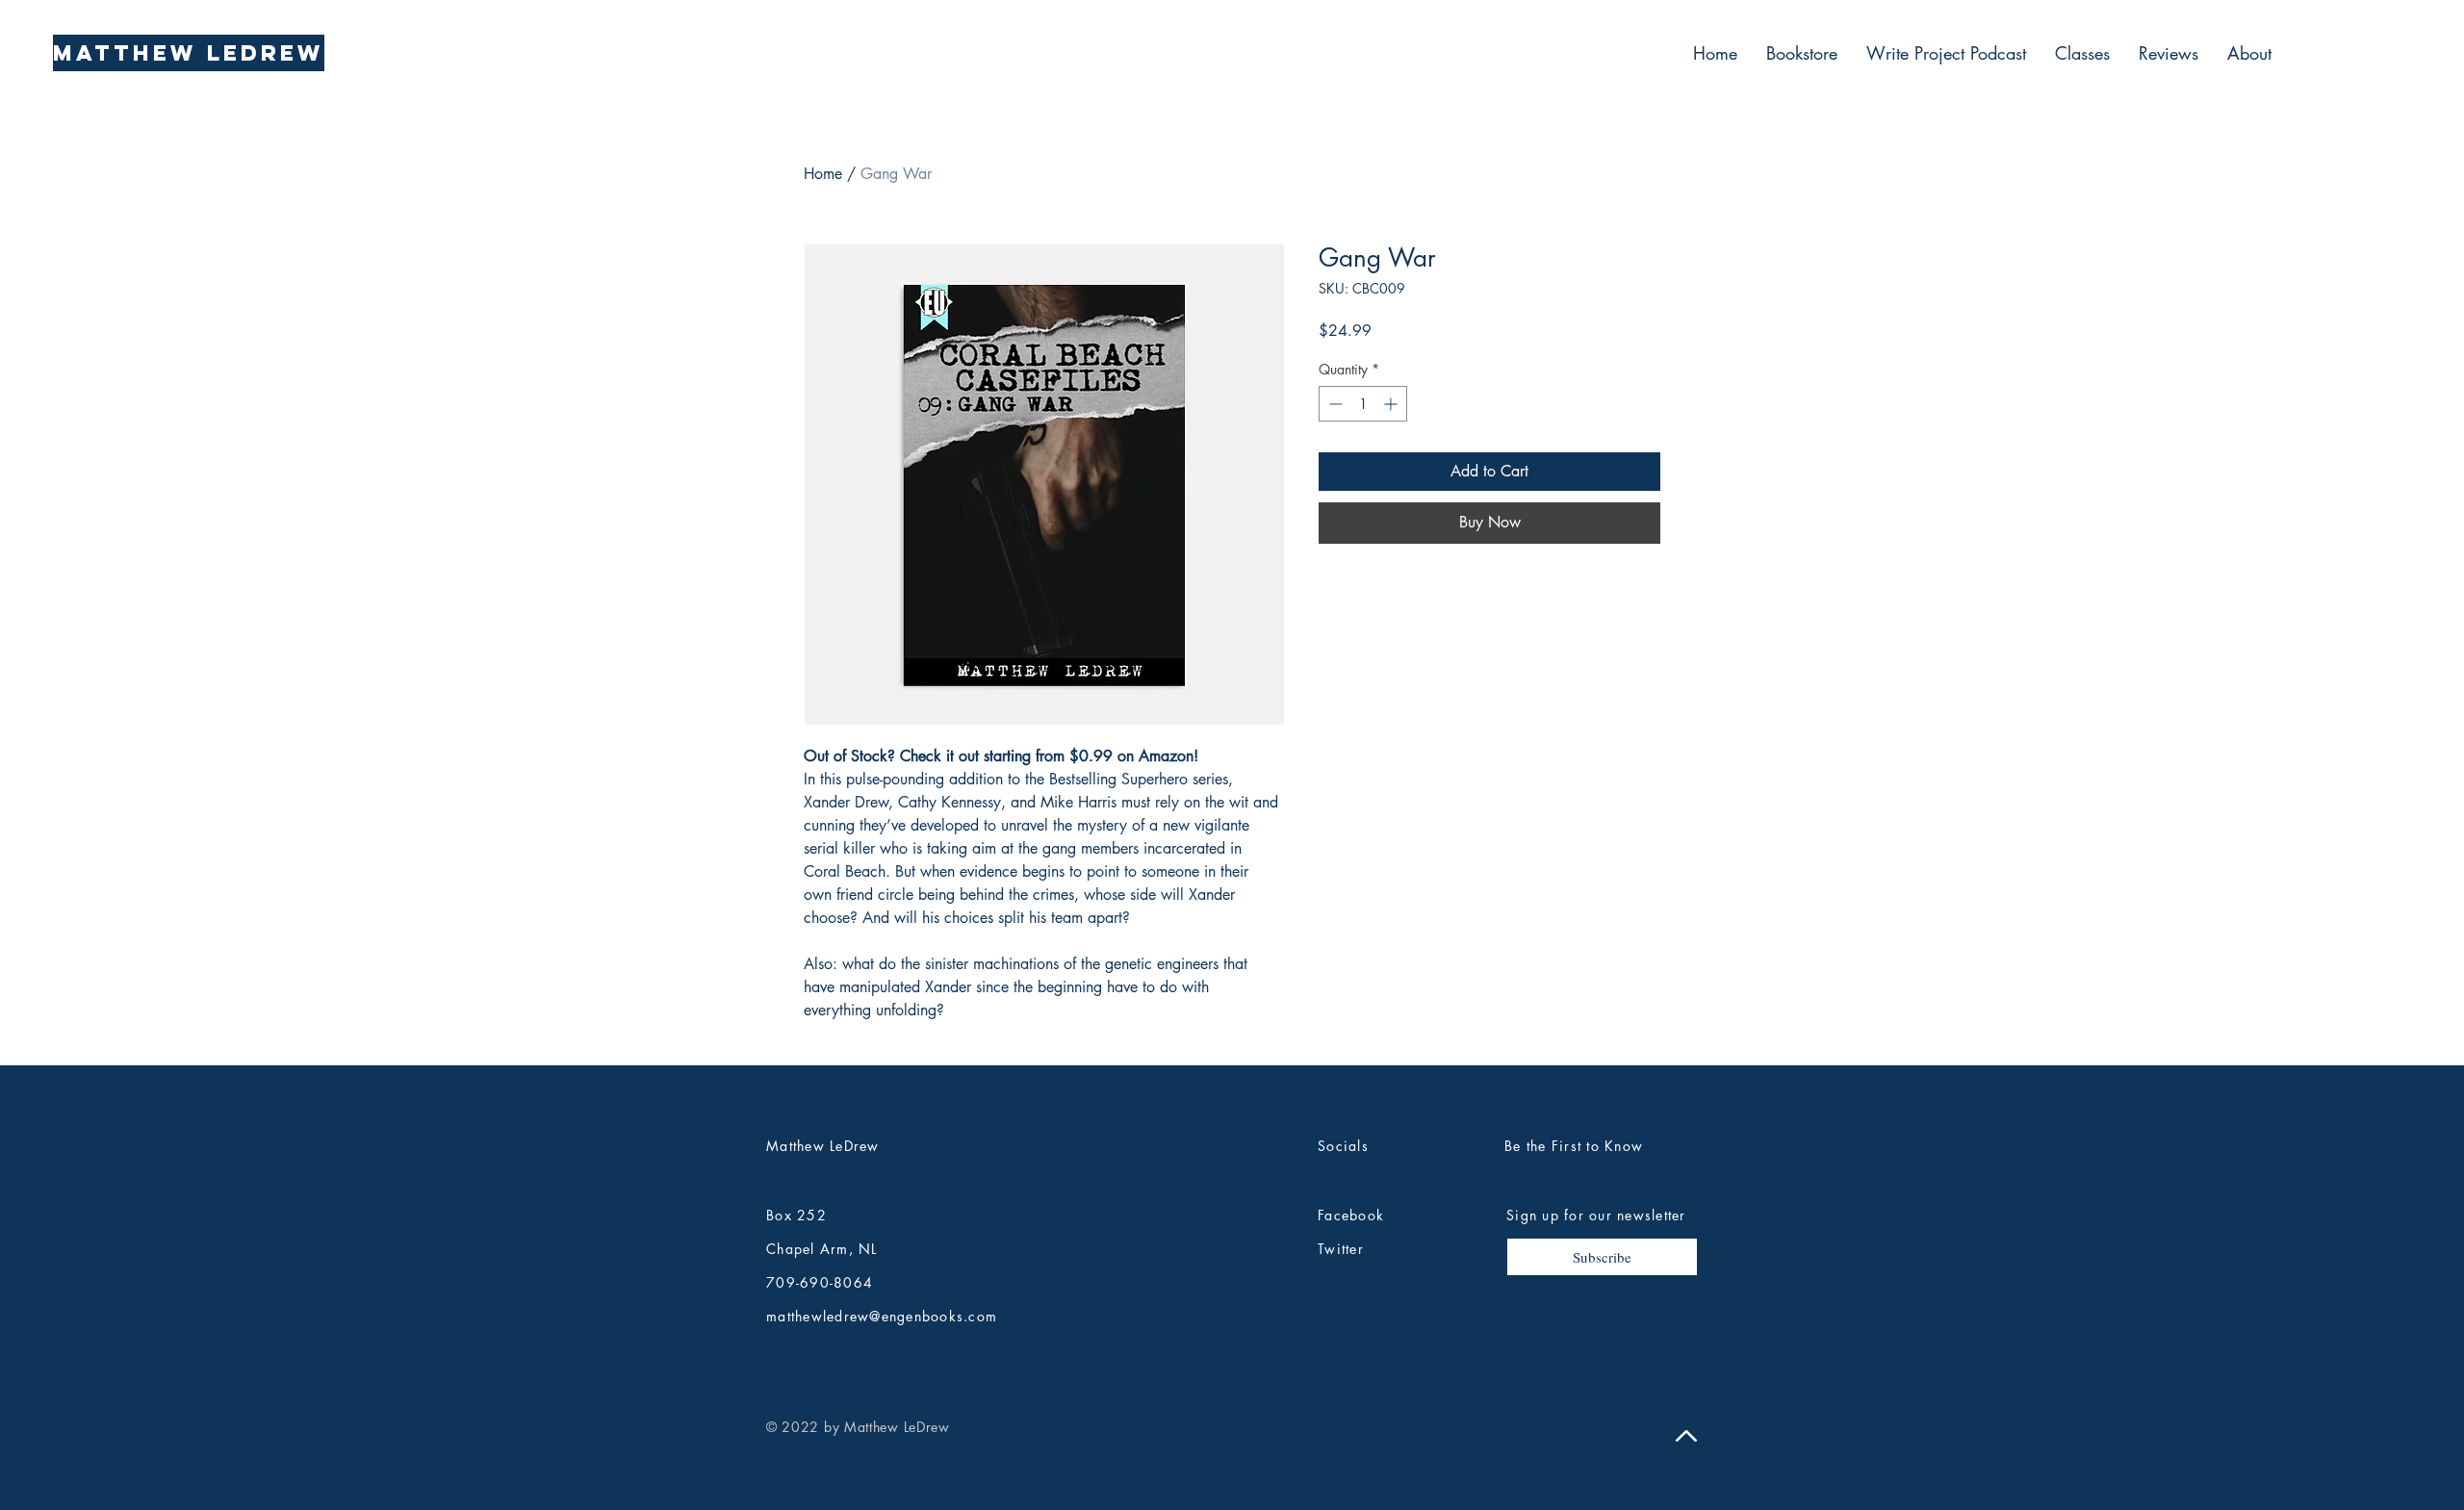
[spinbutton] (1363, 404)
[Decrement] (1334, 404)
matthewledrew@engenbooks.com (882, 1316)
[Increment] (1392, 404)
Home (823, 174)
